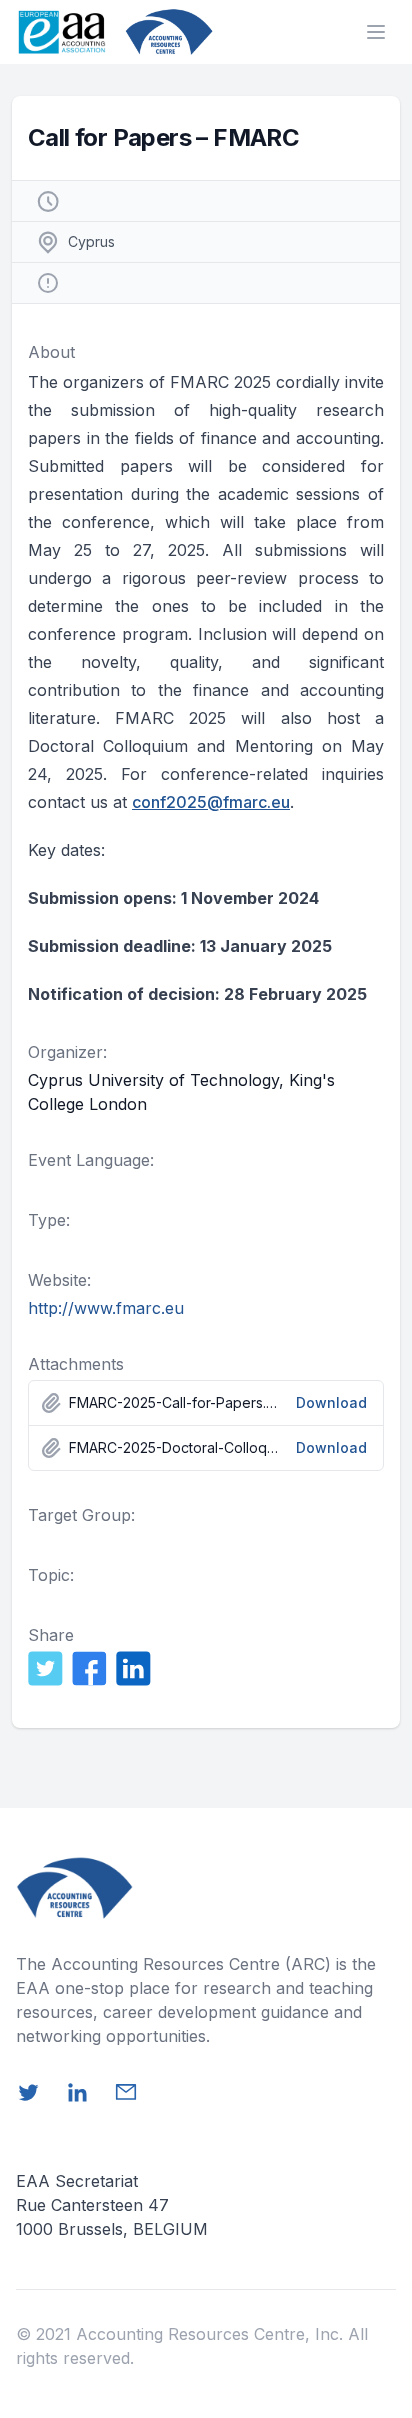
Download (331, 1402)
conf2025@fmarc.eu (211, 802)
